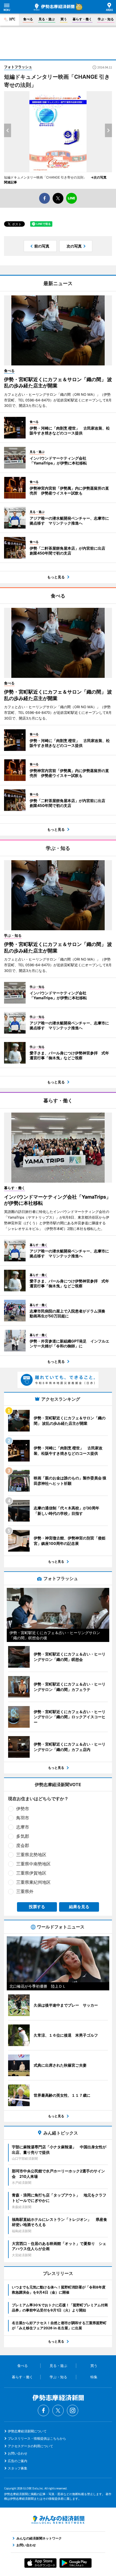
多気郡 (23, 1836)
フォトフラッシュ (18, 67)
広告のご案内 (18, 2461)
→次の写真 (100, 177)
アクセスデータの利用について (30, 2446)
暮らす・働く (82, 19)
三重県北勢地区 (31, 1855)
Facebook (43, 2410)
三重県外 (25, 1891)
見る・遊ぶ (47, 19)
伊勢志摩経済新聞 (54, 7)
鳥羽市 (23, 1818)
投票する (37, 1907)
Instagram (73, 2410)
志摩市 (23, 1827)
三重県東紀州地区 (33, 1882)
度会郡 (23, 1845)
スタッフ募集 (18, 2468)
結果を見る (79, 1907)
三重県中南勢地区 (33, 1864)
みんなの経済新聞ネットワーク (58, 2520)
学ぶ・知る (106, 19)
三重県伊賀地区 (31, 1873)
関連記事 (11, 182)
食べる (28, 19)
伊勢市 (23, 1809)
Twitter (58, 2410)
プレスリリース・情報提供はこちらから (37, 2438)
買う (64, 19)
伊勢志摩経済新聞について (27, 2431)
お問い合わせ (18, 2453)
